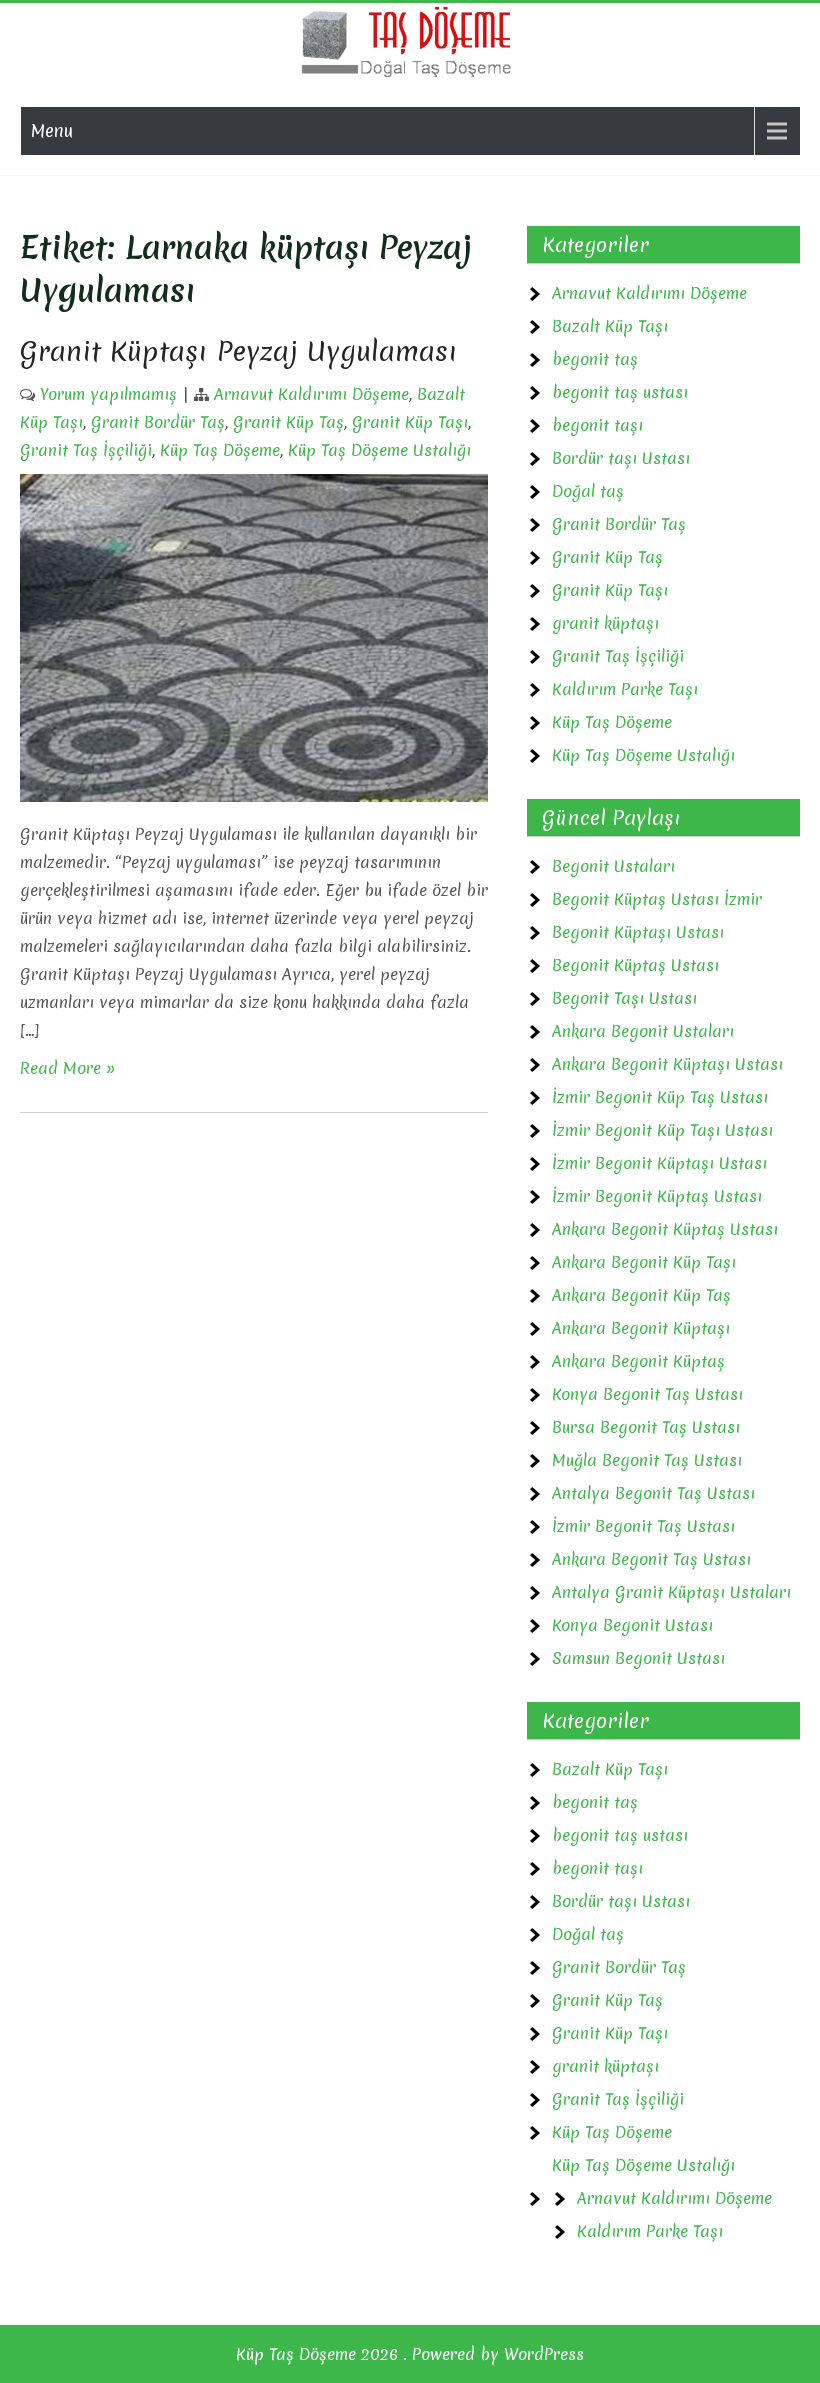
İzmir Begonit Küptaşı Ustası (659, 1163)
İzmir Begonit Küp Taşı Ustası (662, 1130)
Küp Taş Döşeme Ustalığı (379, 450)
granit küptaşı (605, 623)
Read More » (68, 1068)
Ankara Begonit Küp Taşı (644, 1262)
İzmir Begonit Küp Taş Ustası (660, 1097)
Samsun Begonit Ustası (638, 1658)
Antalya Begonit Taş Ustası (653, 1493)
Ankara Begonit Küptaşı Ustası (667, 1064)
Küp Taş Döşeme (220, 450)
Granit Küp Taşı (410, 422)
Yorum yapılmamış (108, 394)
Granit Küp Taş (288, 422)
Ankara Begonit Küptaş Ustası (665, 1229)
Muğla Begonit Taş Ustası (647, 1460)
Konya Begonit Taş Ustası (647, 1394)
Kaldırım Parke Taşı (625, 689)
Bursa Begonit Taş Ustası (646, 1427)
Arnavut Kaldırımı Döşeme (311, 394)
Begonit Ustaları (613, 866)
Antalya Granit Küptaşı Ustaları (671, 1592)
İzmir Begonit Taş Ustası (643, 1526)
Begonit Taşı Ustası (624, 998)
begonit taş (595, 359)
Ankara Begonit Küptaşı (641, 1328)
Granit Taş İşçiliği (86, 450)
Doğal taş (588, 491)
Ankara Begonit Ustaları (643, 1031)
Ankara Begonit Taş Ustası (651, 1559)
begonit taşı (597, 425)
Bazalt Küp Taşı (610, 326)
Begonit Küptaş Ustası (635, 965)
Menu (52, 130)
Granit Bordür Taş (158, 422)
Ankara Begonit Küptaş (638, 1361)
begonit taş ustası (620, 392)
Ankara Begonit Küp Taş (641, 1295)
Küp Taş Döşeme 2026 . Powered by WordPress (410, 2354)
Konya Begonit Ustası (632, 1625)
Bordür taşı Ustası (621, 458)
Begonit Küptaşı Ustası (638, 932)
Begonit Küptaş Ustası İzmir (657, 899)
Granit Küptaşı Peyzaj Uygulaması (238, 351)
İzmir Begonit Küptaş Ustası (657, 1196)
